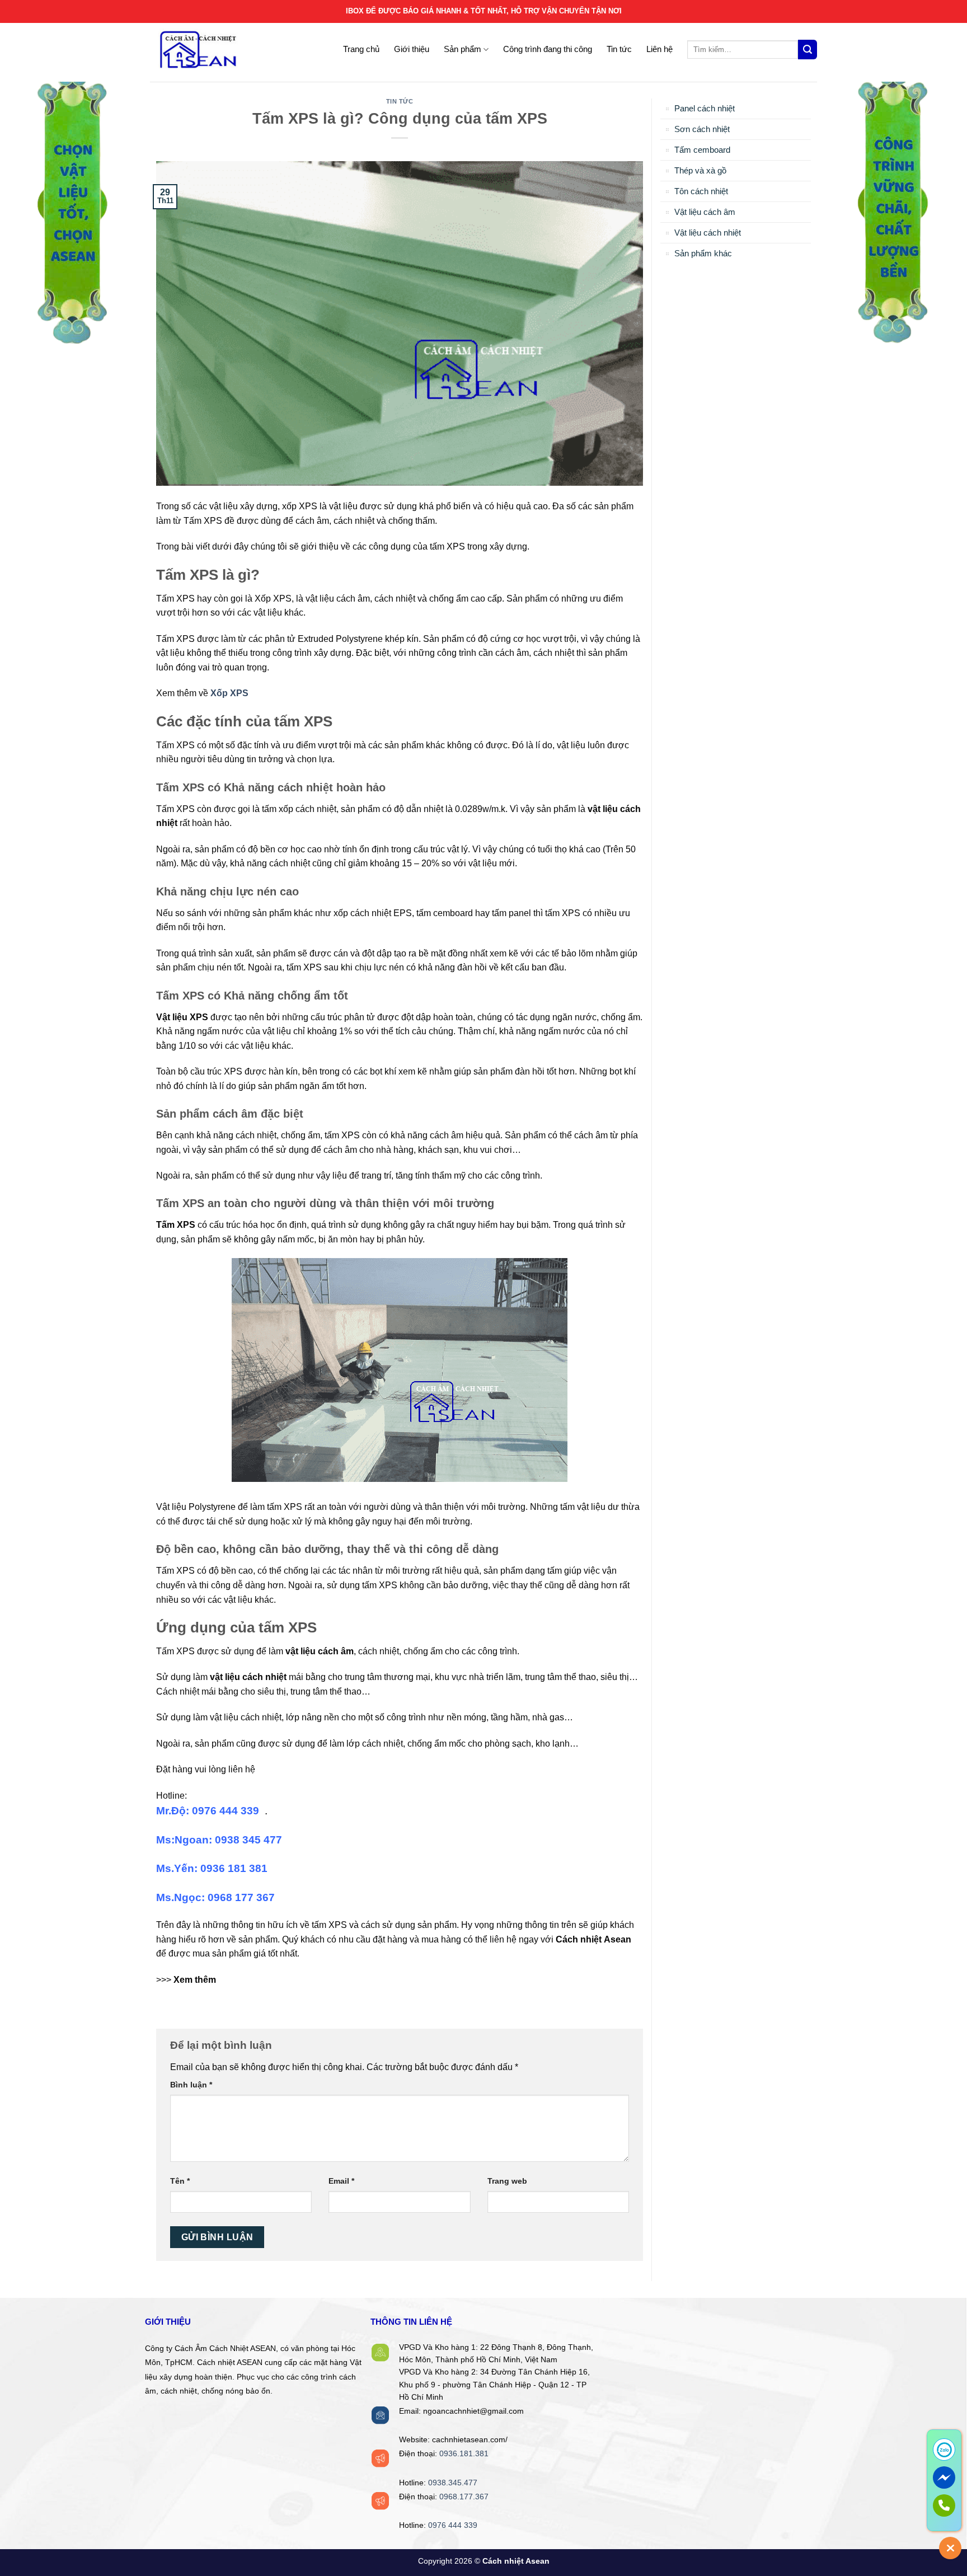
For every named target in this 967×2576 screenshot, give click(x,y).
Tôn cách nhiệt (701, 191)
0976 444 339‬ (453, 2525)
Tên (180, 2181)
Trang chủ (361, 49)
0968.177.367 (464, 2497)
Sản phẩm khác (703, 253)
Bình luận (191, 2085)
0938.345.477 (453, 2483)
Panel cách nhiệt (705, 108)
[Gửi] (808, 50)
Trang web (507, 2181)
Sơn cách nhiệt (702, 129)
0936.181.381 (464, 2454)
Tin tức (619, 49)
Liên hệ (659, 49)
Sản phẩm (463, 49)
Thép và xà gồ (700, 170)
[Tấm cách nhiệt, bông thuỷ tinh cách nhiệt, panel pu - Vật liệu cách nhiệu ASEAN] (220, 50)
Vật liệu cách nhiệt (708, 233)
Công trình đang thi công (548, 49)
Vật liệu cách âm (705, 212)
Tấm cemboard (702, 150)
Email (341, 2181)
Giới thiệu (412, 49)
